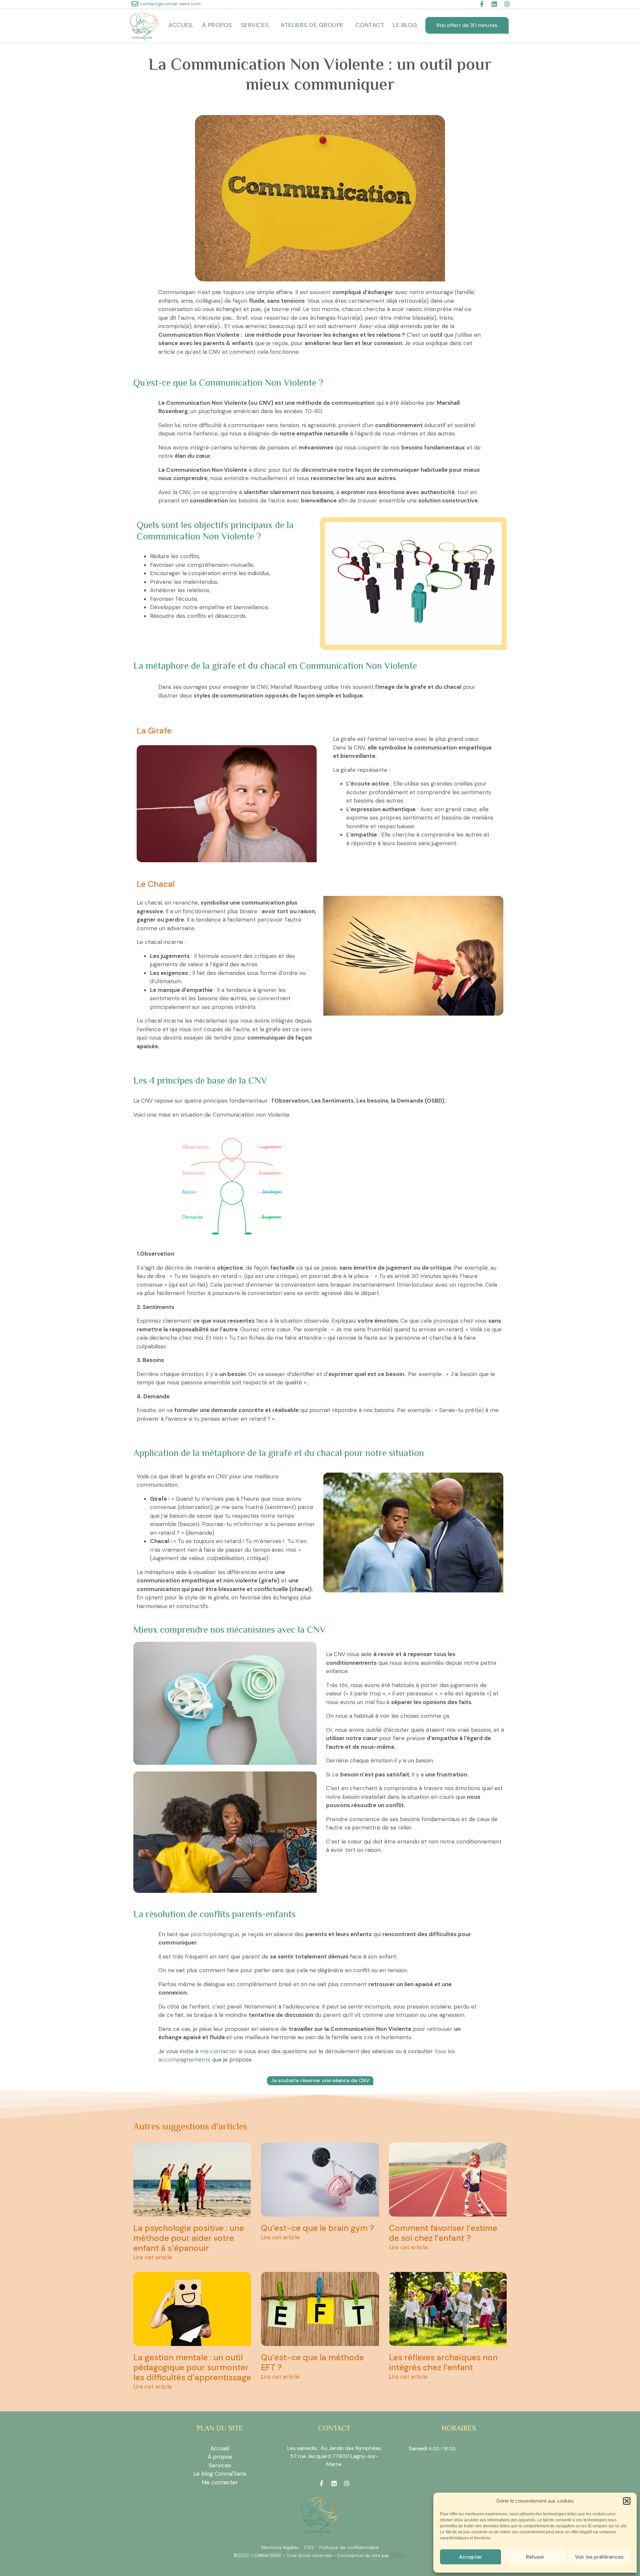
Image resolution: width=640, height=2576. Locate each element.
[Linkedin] (494, 4)
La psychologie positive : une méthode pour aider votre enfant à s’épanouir (189, 2238)
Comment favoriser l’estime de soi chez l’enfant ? (443, 2233)
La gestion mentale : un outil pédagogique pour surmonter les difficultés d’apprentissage (192, 2367)
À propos (217, 25)
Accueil (181, 25)
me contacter (218, 2051)
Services (255, 25)
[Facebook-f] (482, 4)
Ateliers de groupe (312, 25)
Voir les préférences (599, 2557)
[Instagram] (507, 4)
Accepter (470, 2557)
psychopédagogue (215, 1934)
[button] (627, 2501)
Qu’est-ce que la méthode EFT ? (312, 2362)
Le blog (405, 25)
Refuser (535, 2557)
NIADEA (398, 2555)
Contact (370, 25)
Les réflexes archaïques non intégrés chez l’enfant (443, 2362)
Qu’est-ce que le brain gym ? (318, 2228)
